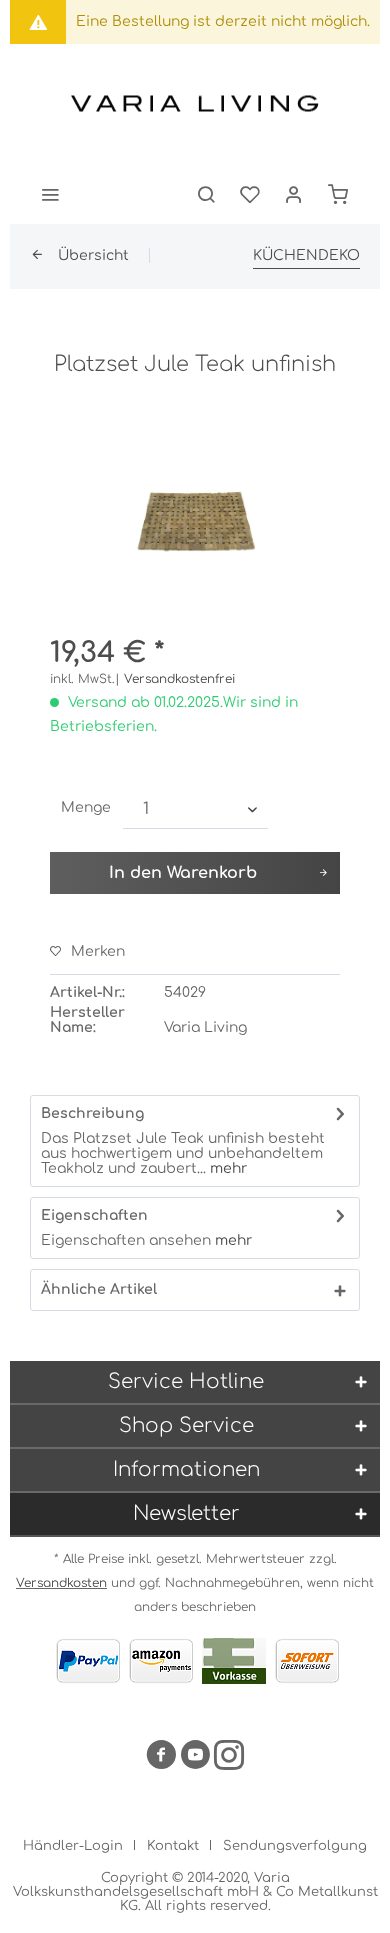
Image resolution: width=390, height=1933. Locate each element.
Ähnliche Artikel (99, 1289)
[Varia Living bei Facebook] (161, 1758)
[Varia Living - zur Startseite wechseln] (195, 104)
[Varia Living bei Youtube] (195, 1758)
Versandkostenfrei (179, 679)
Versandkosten (61, 1583)
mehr (226, 1168)
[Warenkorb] (338, 194)
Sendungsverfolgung (295, 1846)
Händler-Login (73, 1846)
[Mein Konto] (294, 194)
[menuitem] (50, 194)
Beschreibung (92, 1113)
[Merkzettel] (250, 194)
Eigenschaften (94, 1215)
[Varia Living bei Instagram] (229, 1758)
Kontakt (173, 1846)
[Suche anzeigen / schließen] (206, 194)
